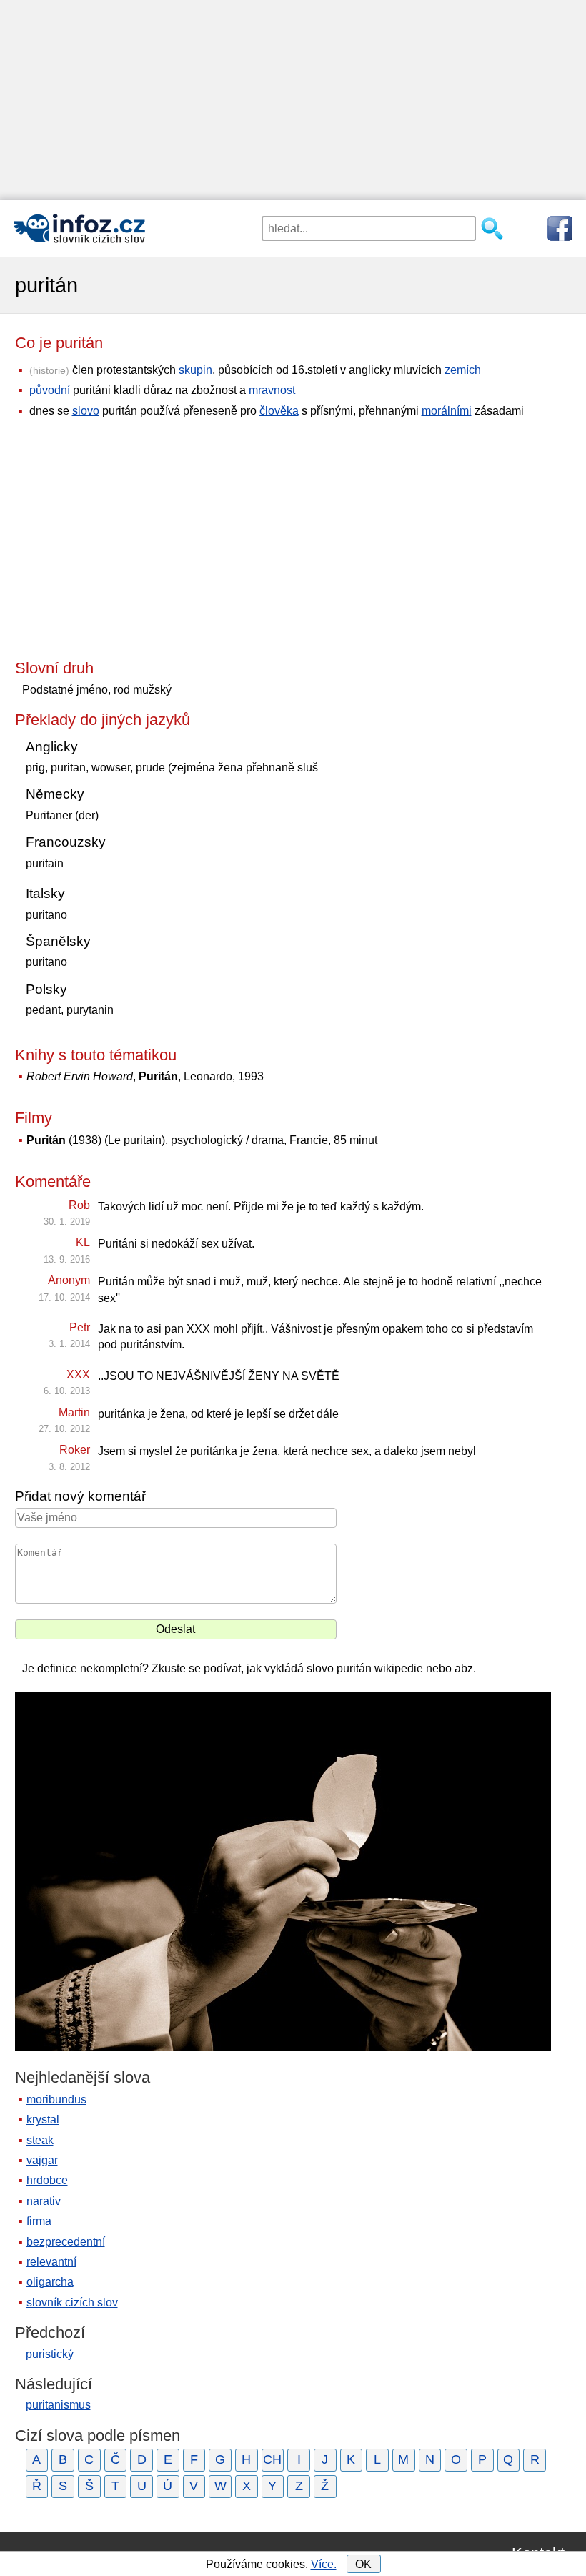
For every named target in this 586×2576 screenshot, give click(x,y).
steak (40, 2140)
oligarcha (50, 2282)
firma (39, 2221)
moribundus (56, 2099)
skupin (195, 370)
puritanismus (58, 2405)
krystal (43, 2119)
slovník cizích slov (72, 2303)
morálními (447, 411)
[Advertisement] (293, 100)
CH (272, 2459)
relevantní (51, 2262)
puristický (50, 2354)
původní (50, 390)
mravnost (272, 390)
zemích (463, 370)
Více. (324, 2564)
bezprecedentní (66, 2242)
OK (363, 2564)
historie (49, 370)
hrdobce (47, 2180)
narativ (44, 2201)
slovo (86, 411)
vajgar (42, 2160)
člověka (279, 411)
